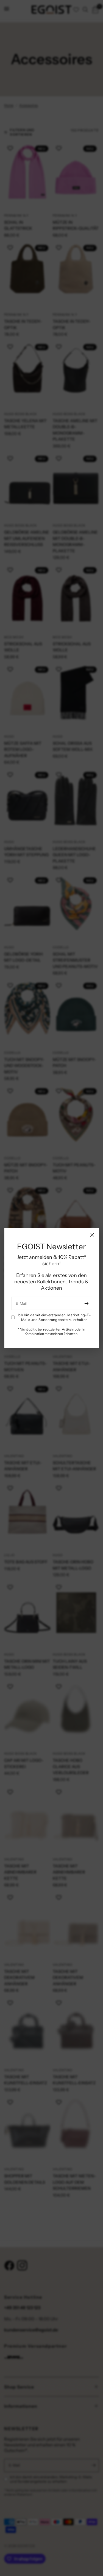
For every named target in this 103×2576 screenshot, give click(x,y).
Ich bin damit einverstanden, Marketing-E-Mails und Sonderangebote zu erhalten (54, 1317)
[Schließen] (92, 1235)
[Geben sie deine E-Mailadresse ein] (87, 1303)
